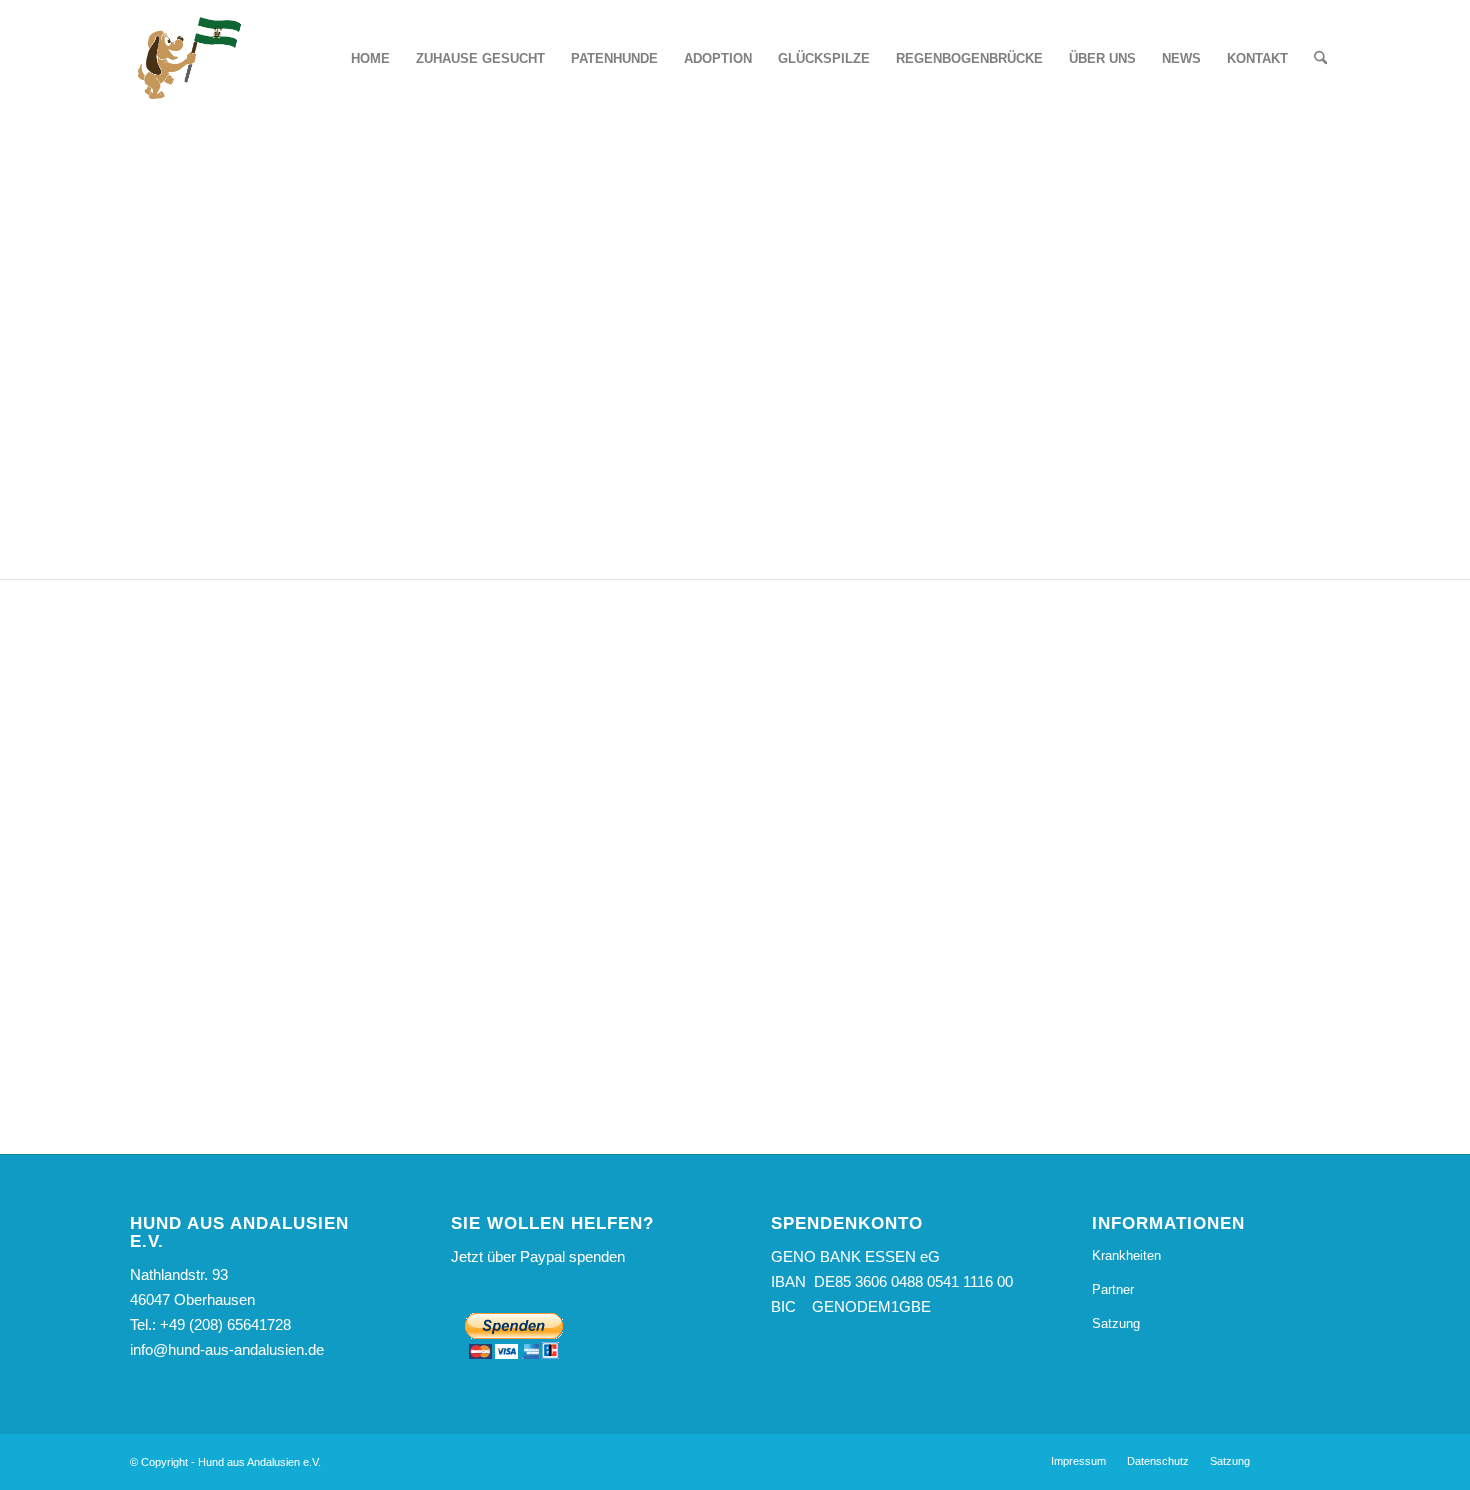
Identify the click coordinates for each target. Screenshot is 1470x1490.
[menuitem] (370, 59)
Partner (1113, 1289)
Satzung (1116, 1323)
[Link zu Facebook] (1295, 1460)
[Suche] (1320, 59)
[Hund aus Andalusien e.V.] (189, 59)
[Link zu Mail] (1325, 1460)
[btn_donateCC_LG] (735, 1060)
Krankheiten (1126, 1255)
